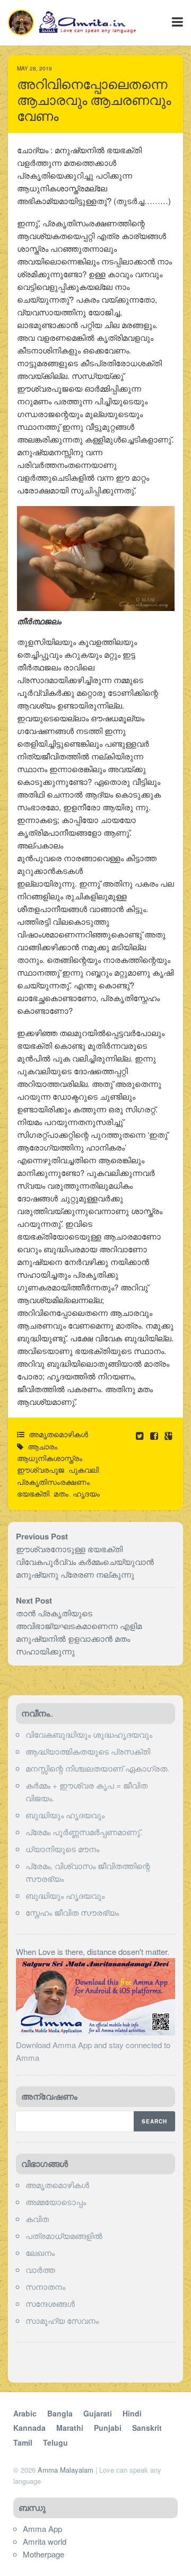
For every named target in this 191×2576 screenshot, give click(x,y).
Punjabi (108, 2428)
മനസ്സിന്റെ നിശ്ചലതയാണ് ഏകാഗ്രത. (97, 1768)
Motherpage (44, 2554)
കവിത (37, 2219)
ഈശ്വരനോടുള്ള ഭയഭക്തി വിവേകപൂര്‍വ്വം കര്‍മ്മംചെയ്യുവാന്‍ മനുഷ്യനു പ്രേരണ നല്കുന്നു (85, 1561)
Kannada (29, 2428)
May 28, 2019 (34, 68)
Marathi (70, 2428)
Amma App (42, 2529)
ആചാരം (42, 1446)
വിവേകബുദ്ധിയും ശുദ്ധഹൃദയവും (89, 1734)
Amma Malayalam (66, 2470)
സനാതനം (45, 2286)
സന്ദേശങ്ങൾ (50, 2303)
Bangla (60, 2413)
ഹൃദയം (86, 1493)
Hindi (132, 2413)
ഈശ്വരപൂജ (41, 1470)
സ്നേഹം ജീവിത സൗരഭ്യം (72, 1912)
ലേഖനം (40, 2252)
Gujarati (98, 2413)
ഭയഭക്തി (33, 1493)
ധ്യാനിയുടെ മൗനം (62, 1849)
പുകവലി (84, 1470)
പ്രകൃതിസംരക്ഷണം (53, 1482)
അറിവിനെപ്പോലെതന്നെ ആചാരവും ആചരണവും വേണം (94, 100)
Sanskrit (147, 2428)
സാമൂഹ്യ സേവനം (62, 2320)
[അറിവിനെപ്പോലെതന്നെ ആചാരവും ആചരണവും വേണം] (155, 1435)
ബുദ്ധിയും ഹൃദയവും (65, 1815)
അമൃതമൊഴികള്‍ (58, 1434)
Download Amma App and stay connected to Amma (93, 2051)
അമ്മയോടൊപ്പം (56, 2202)
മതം (61, 1493)
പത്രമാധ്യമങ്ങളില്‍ (64, 2236)
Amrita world (45, 2541)
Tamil (23, 2442)
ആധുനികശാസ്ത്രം (50, 1458)
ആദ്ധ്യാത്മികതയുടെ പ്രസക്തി (88, 1751)
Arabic (25, 2413)
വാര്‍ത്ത (40, 2269)
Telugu (55, 2442)
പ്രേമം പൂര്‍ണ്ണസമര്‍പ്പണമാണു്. (84, 1832)
